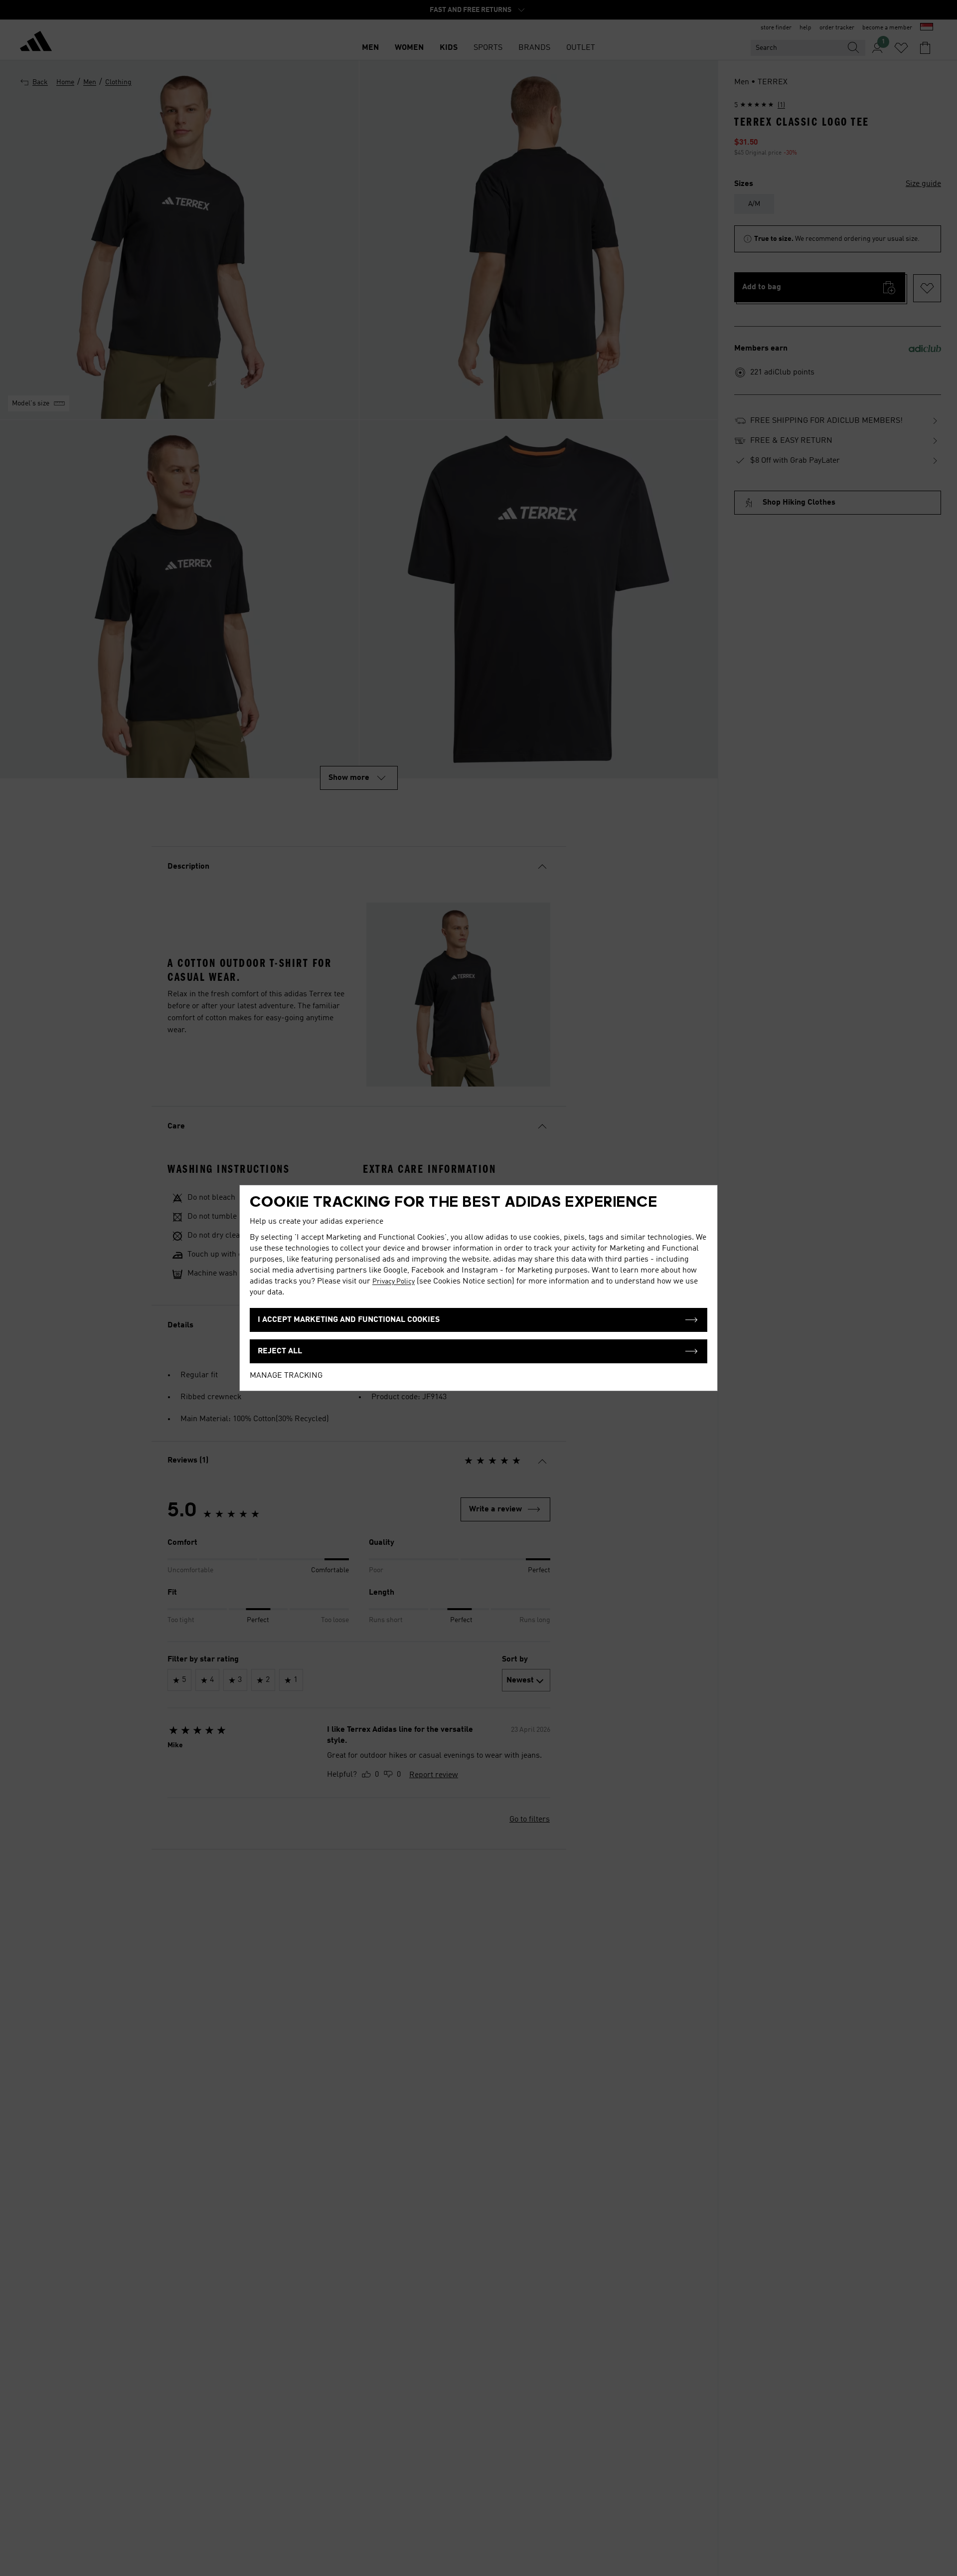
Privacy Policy (394, 1282)
